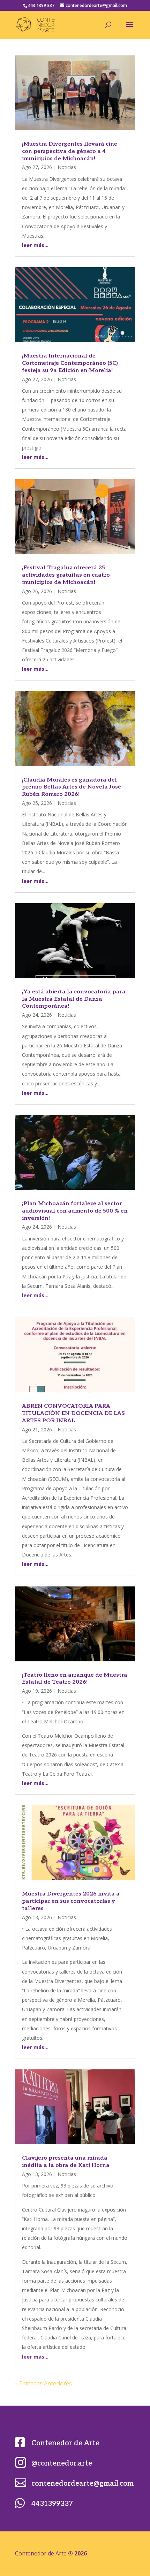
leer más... (35, 245)
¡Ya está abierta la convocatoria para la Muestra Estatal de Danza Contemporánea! (74, 999)
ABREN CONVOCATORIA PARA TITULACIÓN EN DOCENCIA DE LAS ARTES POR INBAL (73, 1413)
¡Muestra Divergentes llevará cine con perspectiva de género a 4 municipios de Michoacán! (70, 151)
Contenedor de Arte (65, 2443)
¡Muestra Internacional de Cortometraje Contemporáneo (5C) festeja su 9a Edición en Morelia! (70, 363)
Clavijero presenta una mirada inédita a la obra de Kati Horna (66, 2162)
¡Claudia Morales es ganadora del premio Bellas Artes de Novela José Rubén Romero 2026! (72, 787)
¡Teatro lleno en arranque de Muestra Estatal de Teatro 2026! (75, 1679)
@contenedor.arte (62, 2463)
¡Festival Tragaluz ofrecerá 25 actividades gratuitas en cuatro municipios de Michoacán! (66, 575)
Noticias (67, 167)
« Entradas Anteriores (43, 2383)
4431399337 (52, 2504)
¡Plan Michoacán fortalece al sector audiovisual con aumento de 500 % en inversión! (75, 1211)
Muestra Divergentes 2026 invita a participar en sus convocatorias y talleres (71, 1901)
